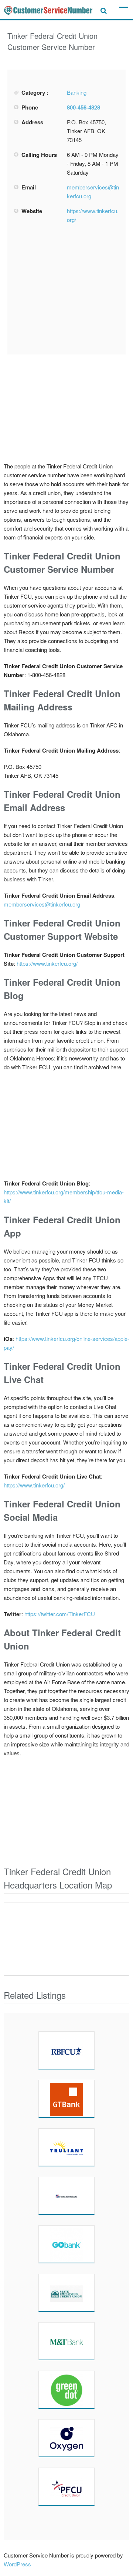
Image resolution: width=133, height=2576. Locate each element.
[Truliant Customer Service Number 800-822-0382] (66, 2147)
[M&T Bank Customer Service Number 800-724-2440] (66, 2341)
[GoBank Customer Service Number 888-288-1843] (66, 2244)
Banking (77, 92)
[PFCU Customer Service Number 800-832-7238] (66, 2486)
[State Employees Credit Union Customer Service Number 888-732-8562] (66, 2293)
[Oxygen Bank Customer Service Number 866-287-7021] (66, 2438)
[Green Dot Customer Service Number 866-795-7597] (66, 2390)
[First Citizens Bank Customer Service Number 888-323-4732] (66, 2196)
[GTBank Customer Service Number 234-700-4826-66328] (66, 2099)
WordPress (17, 2564)
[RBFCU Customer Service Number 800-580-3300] (66, 2050)
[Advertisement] (69, 289)
